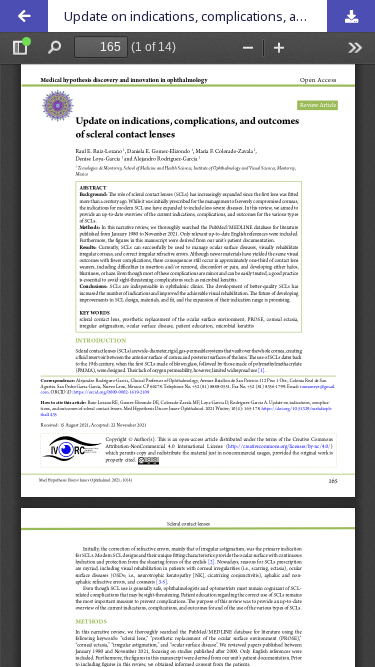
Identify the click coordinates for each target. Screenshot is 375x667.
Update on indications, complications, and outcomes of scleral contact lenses (219, 16)
